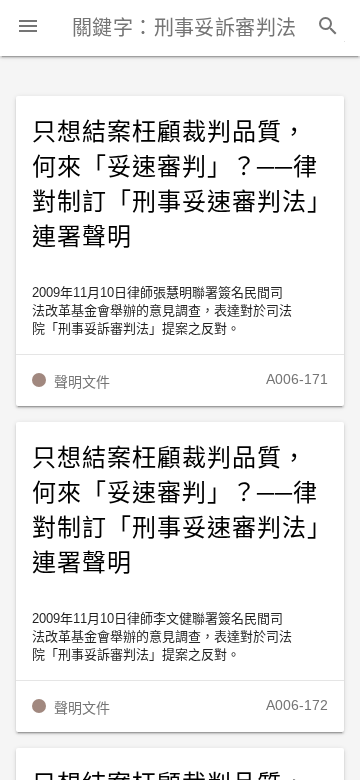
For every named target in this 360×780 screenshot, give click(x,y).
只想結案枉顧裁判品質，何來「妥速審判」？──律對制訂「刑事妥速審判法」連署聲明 (176, 184)
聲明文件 (82, 382)
